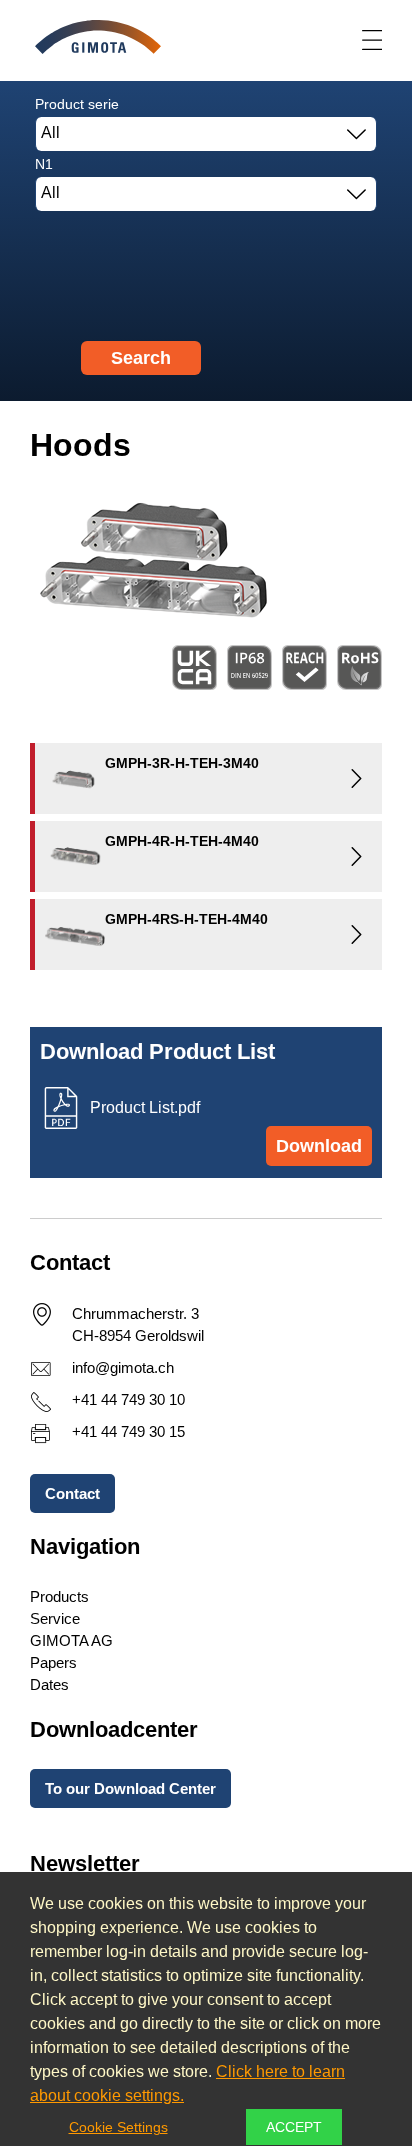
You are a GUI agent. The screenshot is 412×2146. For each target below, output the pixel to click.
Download (319, 1146)
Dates (49, 1684)
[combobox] (206, 134)
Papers (53, 1662)
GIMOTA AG (71, 1640)
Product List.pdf (145, 1107)
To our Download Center (130, 1788)
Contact (72, 1493)
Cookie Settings (118, 2127)
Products (59, 1596)
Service (55, 1618)
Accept (294, 2127)
